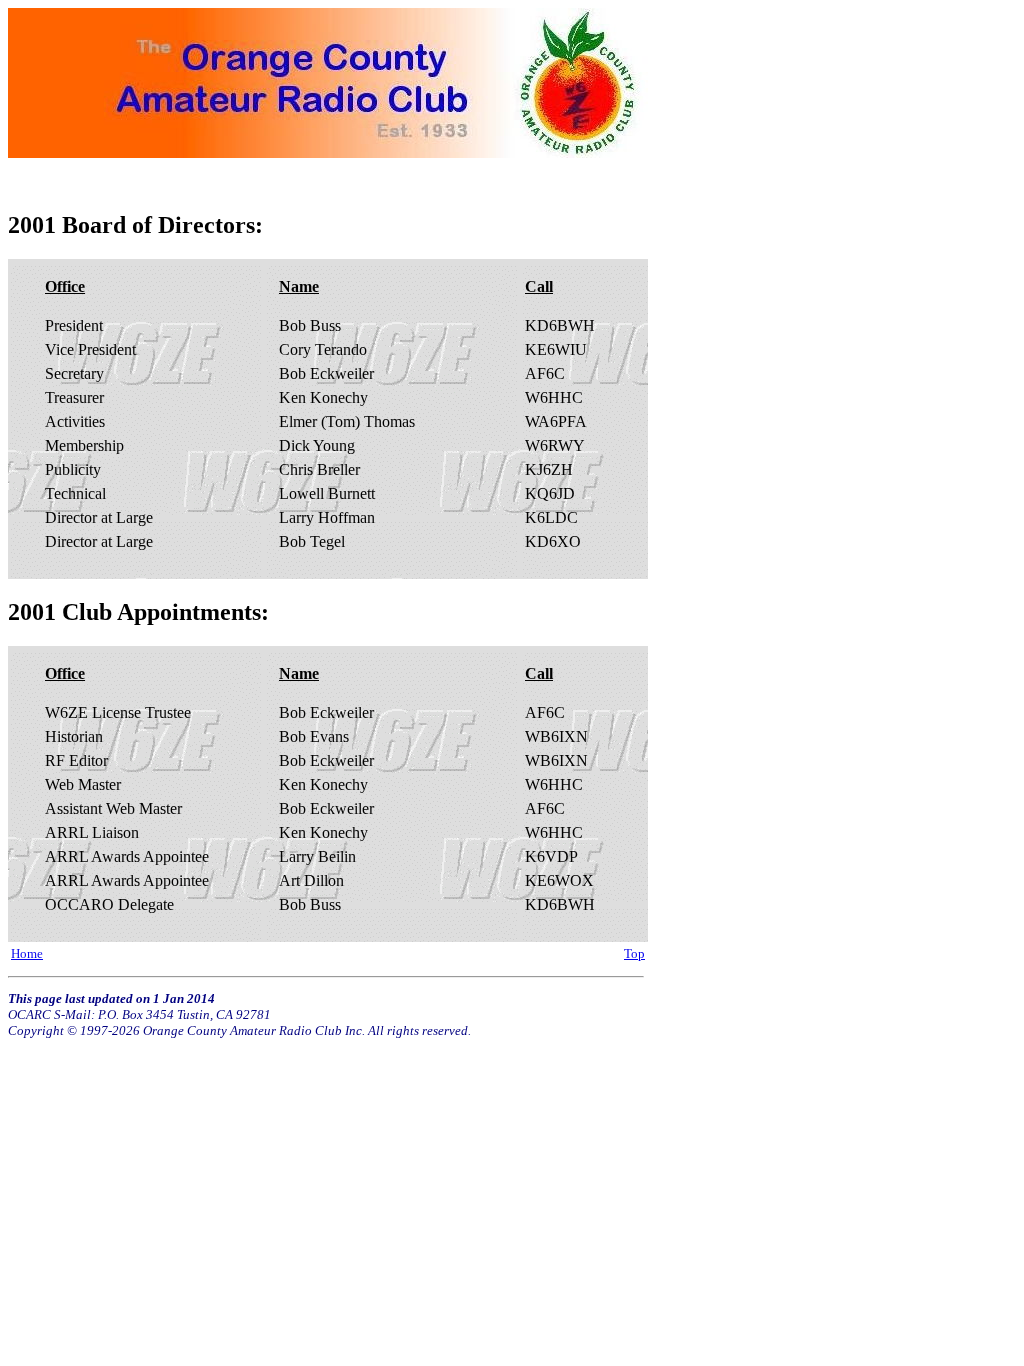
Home (27, 954)
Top (634, 954)
